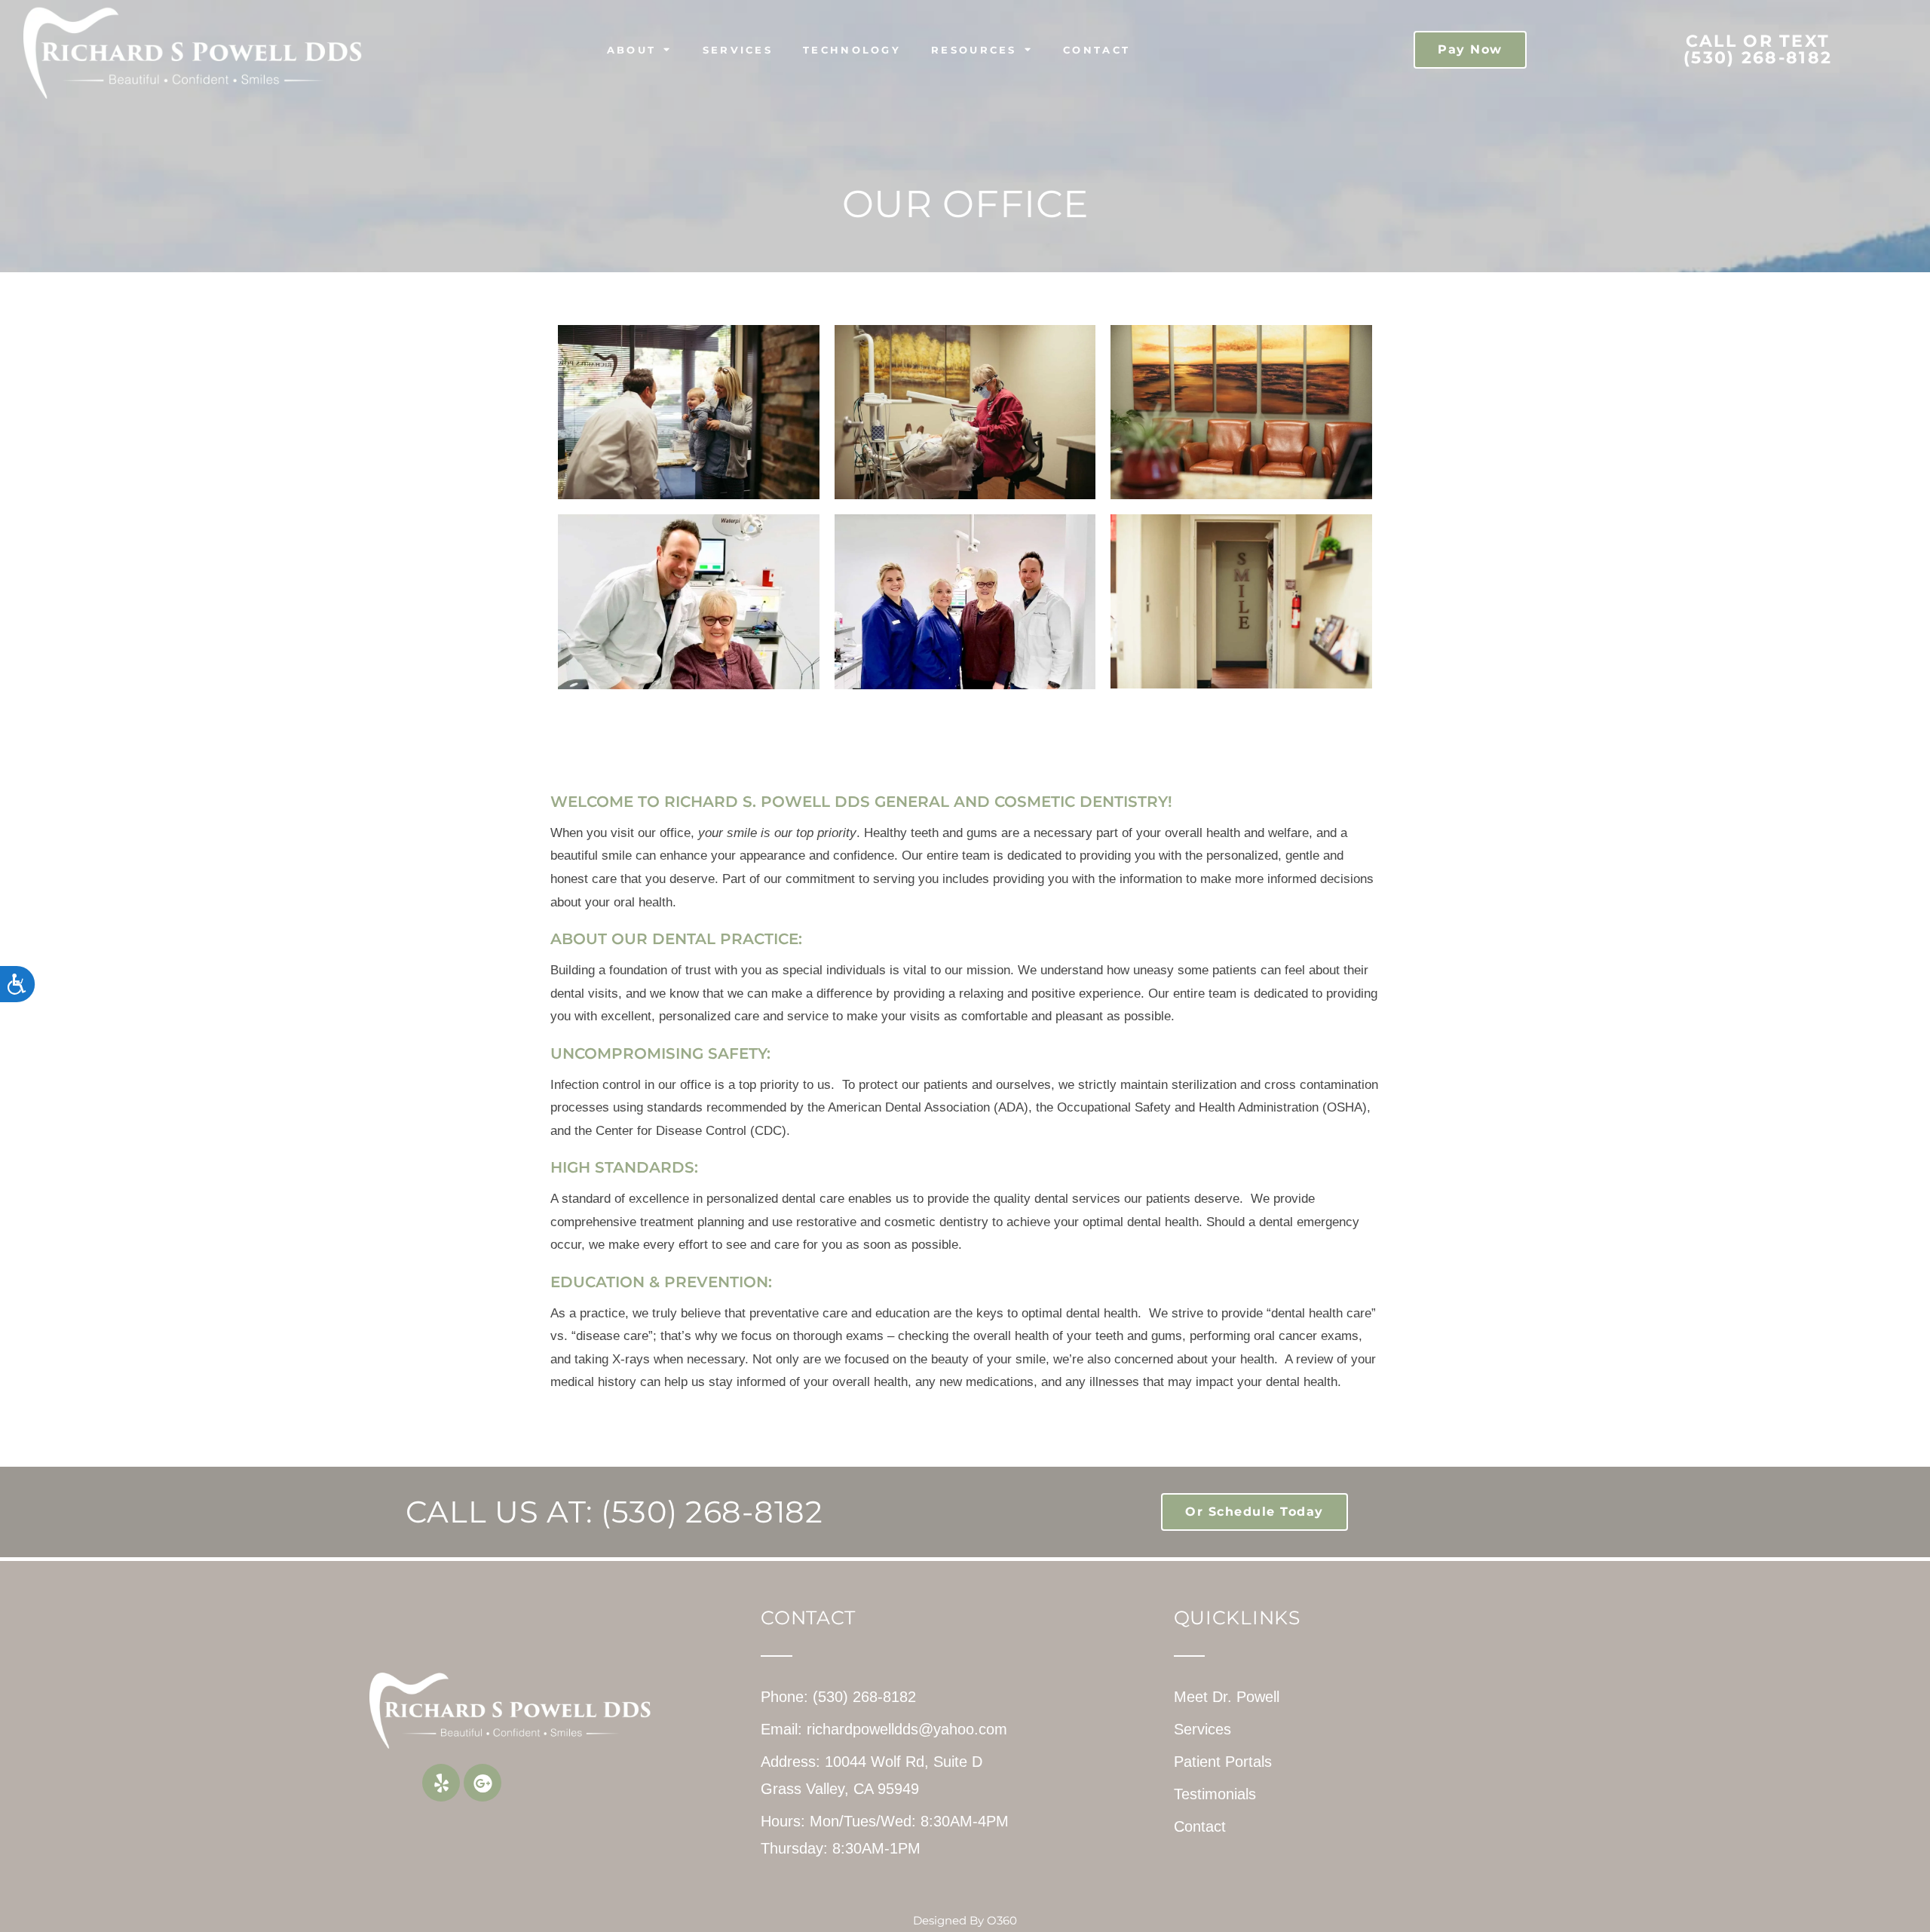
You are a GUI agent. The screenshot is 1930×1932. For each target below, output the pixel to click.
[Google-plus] (482, 1783)
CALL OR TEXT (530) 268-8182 (1758, 49)
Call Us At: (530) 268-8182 (614, 1512)
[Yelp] (441, 1783)
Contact (1097, 50)
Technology (852, 50)
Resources (974, 50)
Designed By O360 (965, 1920)
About (632, 50)
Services (738, 50)
